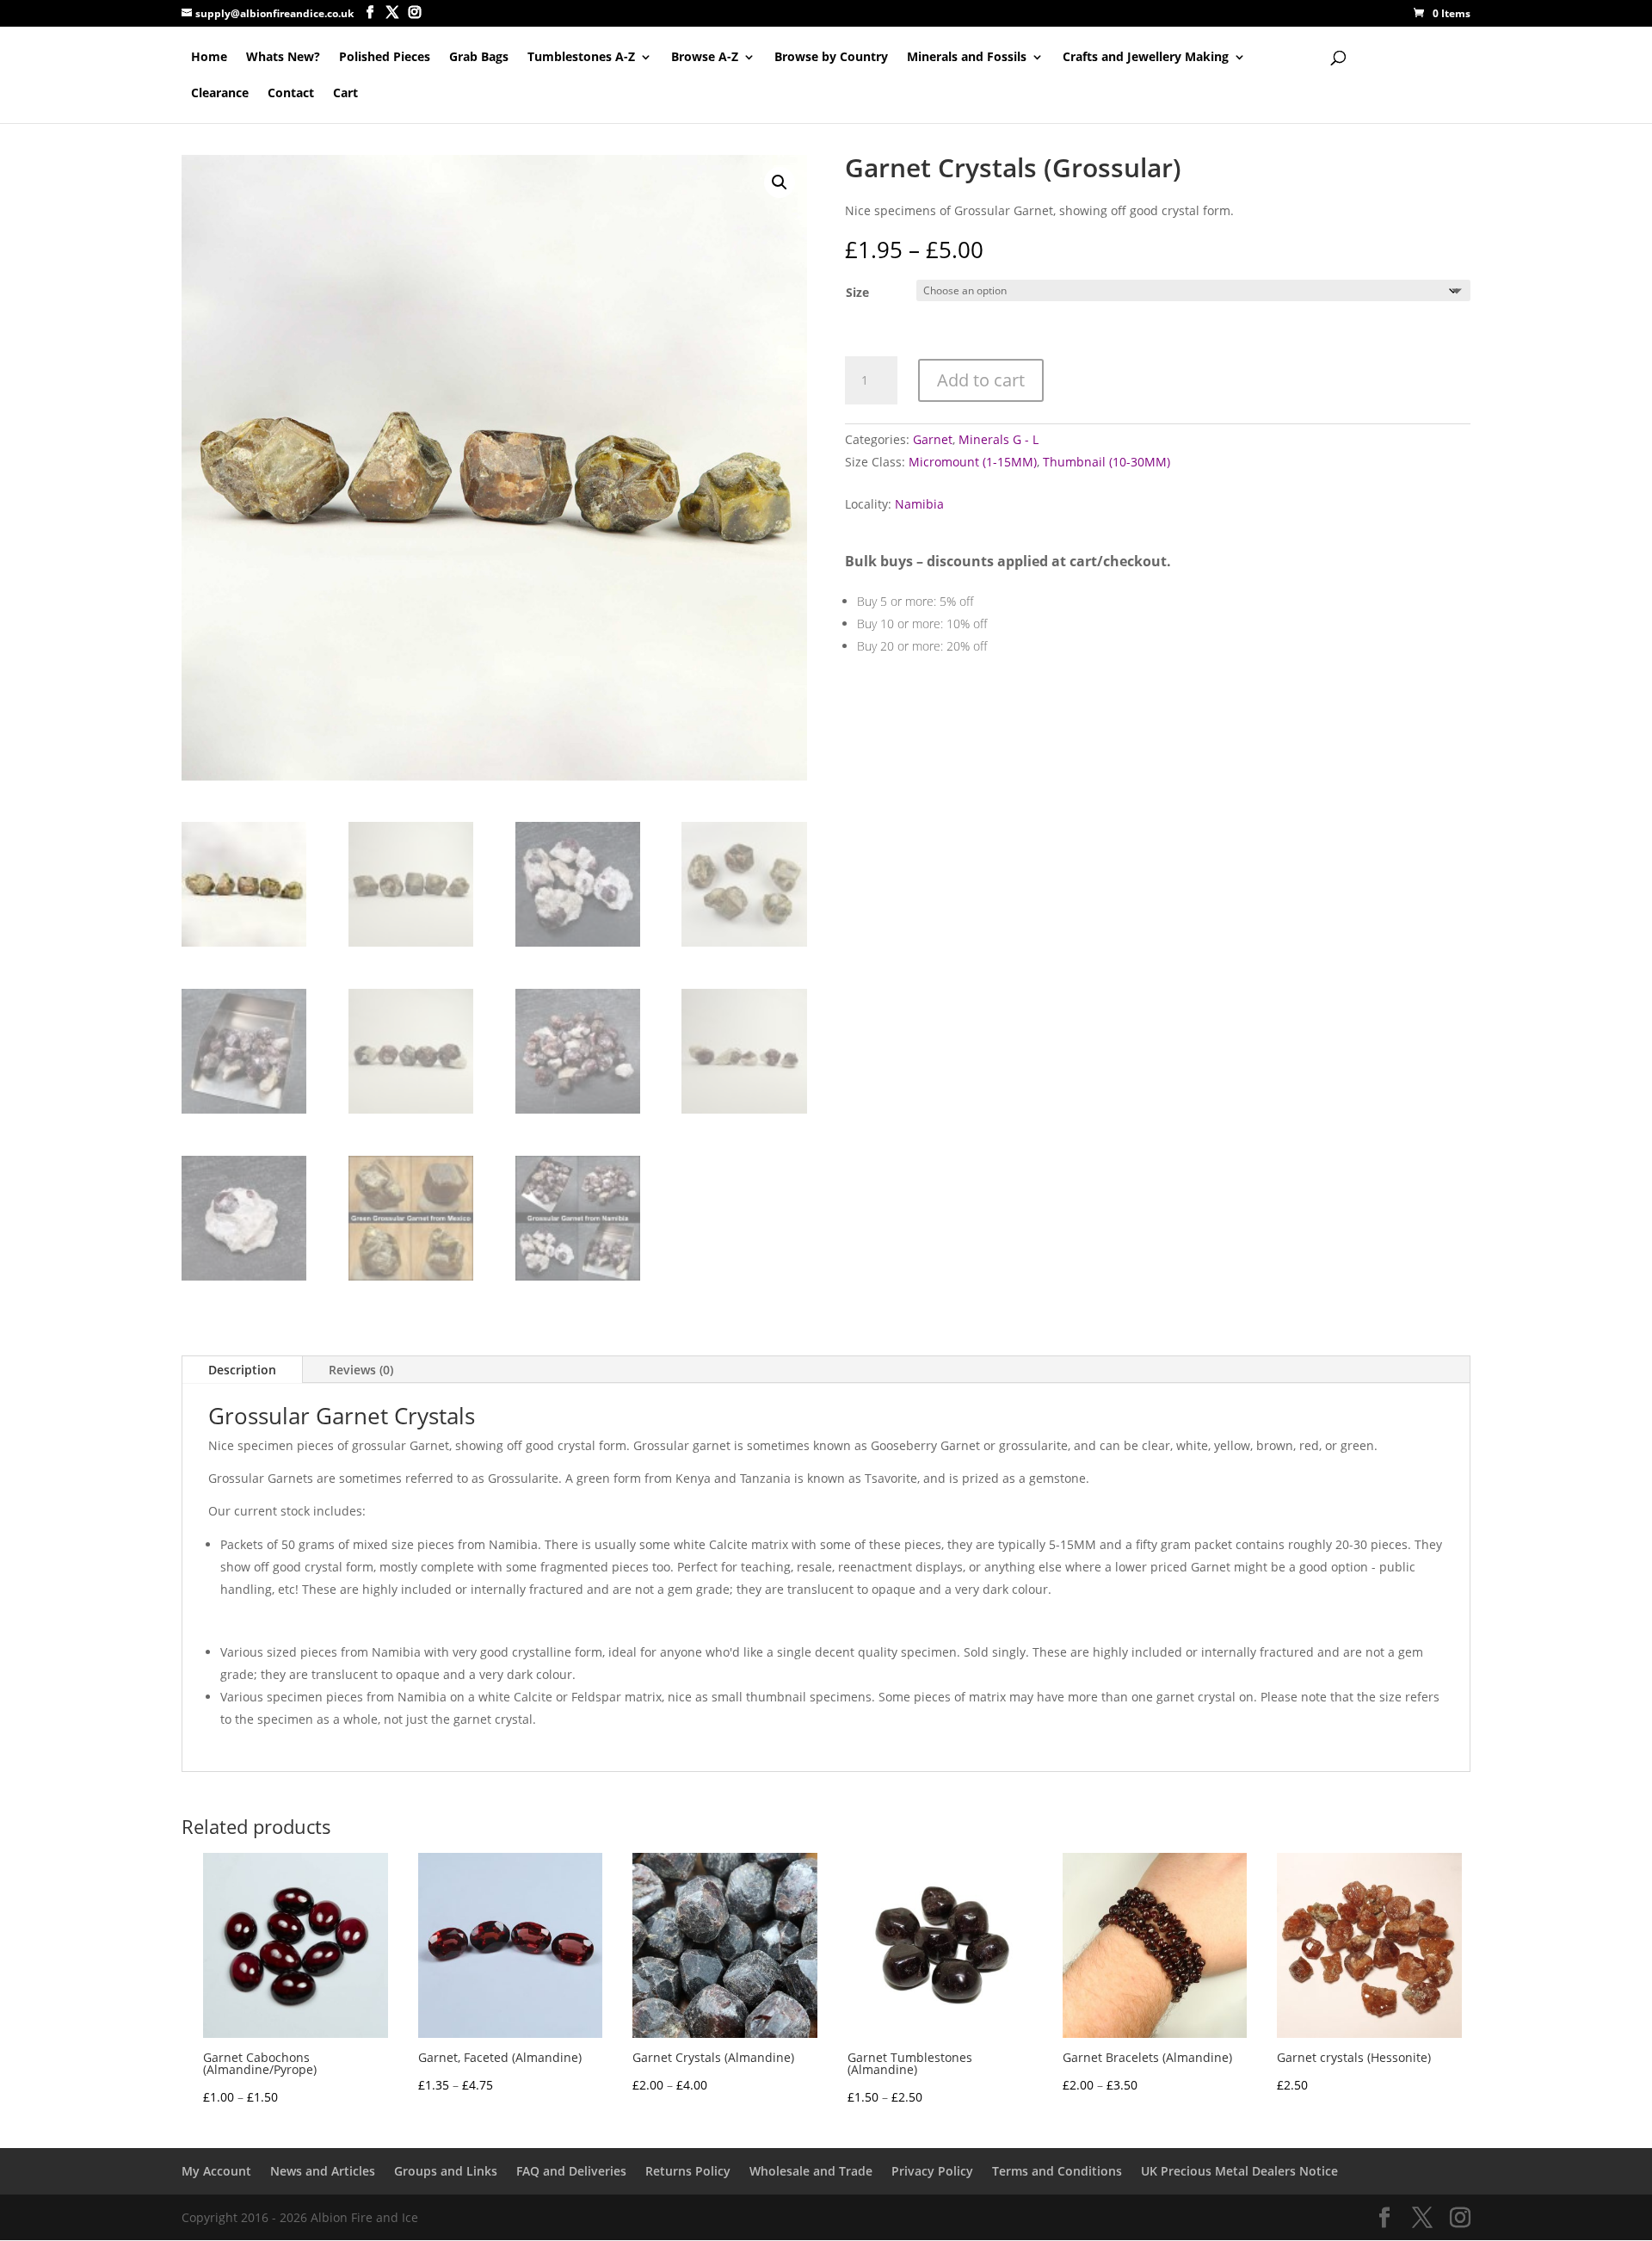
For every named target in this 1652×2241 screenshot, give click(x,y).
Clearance (220, 94)
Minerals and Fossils (967, 58)
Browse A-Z (705, 58)
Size (857, 292)
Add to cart (981, 380)
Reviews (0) (361, 1370)
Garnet (933, 439)
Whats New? (283, 58)
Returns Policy (688, 2171)
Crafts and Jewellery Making (1146, 58)
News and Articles (323, 2171)
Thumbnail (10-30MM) (1106, 462)
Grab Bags (479, 58)
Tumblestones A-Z (581, 58)
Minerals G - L (999, 439)
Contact (291, 94)
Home (209, 58)
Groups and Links (446, 2171)
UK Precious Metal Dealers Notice (1239, 2171)
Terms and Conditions (1057, 2171)
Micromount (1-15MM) (973, 462)
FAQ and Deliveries (571, 2171)
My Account (216, 2171)
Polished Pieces (385, 58)
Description (242, 1370)
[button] (780, 182)
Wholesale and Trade (811, 2171)
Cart (345, 94)
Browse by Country (831, 58)
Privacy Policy (932, 2171)
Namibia (919, 504)
